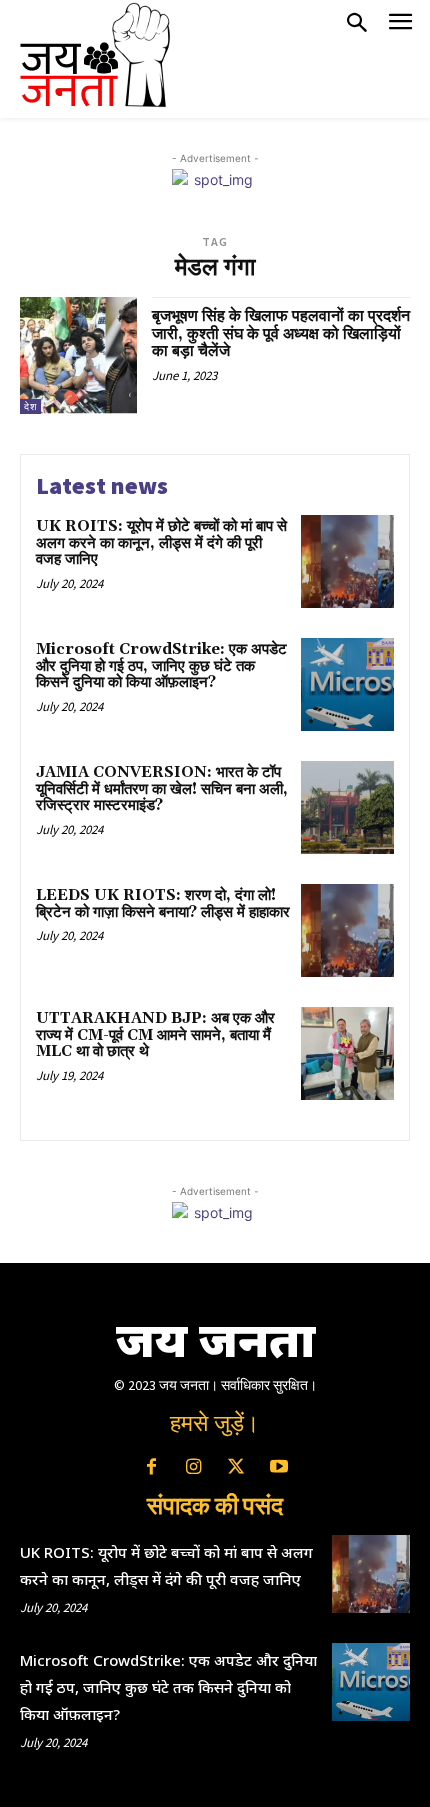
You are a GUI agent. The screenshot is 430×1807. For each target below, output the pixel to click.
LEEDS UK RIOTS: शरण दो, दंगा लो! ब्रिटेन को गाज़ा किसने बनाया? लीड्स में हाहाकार (163, 904)
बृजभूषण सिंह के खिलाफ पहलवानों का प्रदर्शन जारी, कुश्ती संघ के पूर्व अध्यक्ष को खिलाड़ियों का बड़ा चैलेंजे (281, 333)
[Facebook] (151, 1468)
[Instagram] (194, 1468)
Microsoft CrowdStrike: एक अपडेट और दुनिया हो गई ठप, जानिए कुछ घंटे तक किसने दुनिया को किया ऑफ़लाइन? (161, 666)
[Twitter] (236, 1468)
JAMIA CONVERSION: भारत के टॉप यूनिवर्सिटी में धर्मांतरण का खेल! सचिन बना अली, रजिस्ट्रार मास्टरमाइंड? (162, 789)
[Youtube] (278, 1468)
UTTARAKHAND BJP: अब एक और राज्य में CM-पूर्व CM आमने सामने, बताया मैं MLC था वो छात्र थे (155, 1035)
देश (30, 406)
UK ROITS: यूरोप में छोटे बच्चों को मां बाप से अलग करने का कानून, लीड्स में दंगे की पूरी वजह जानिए (161, 543)
